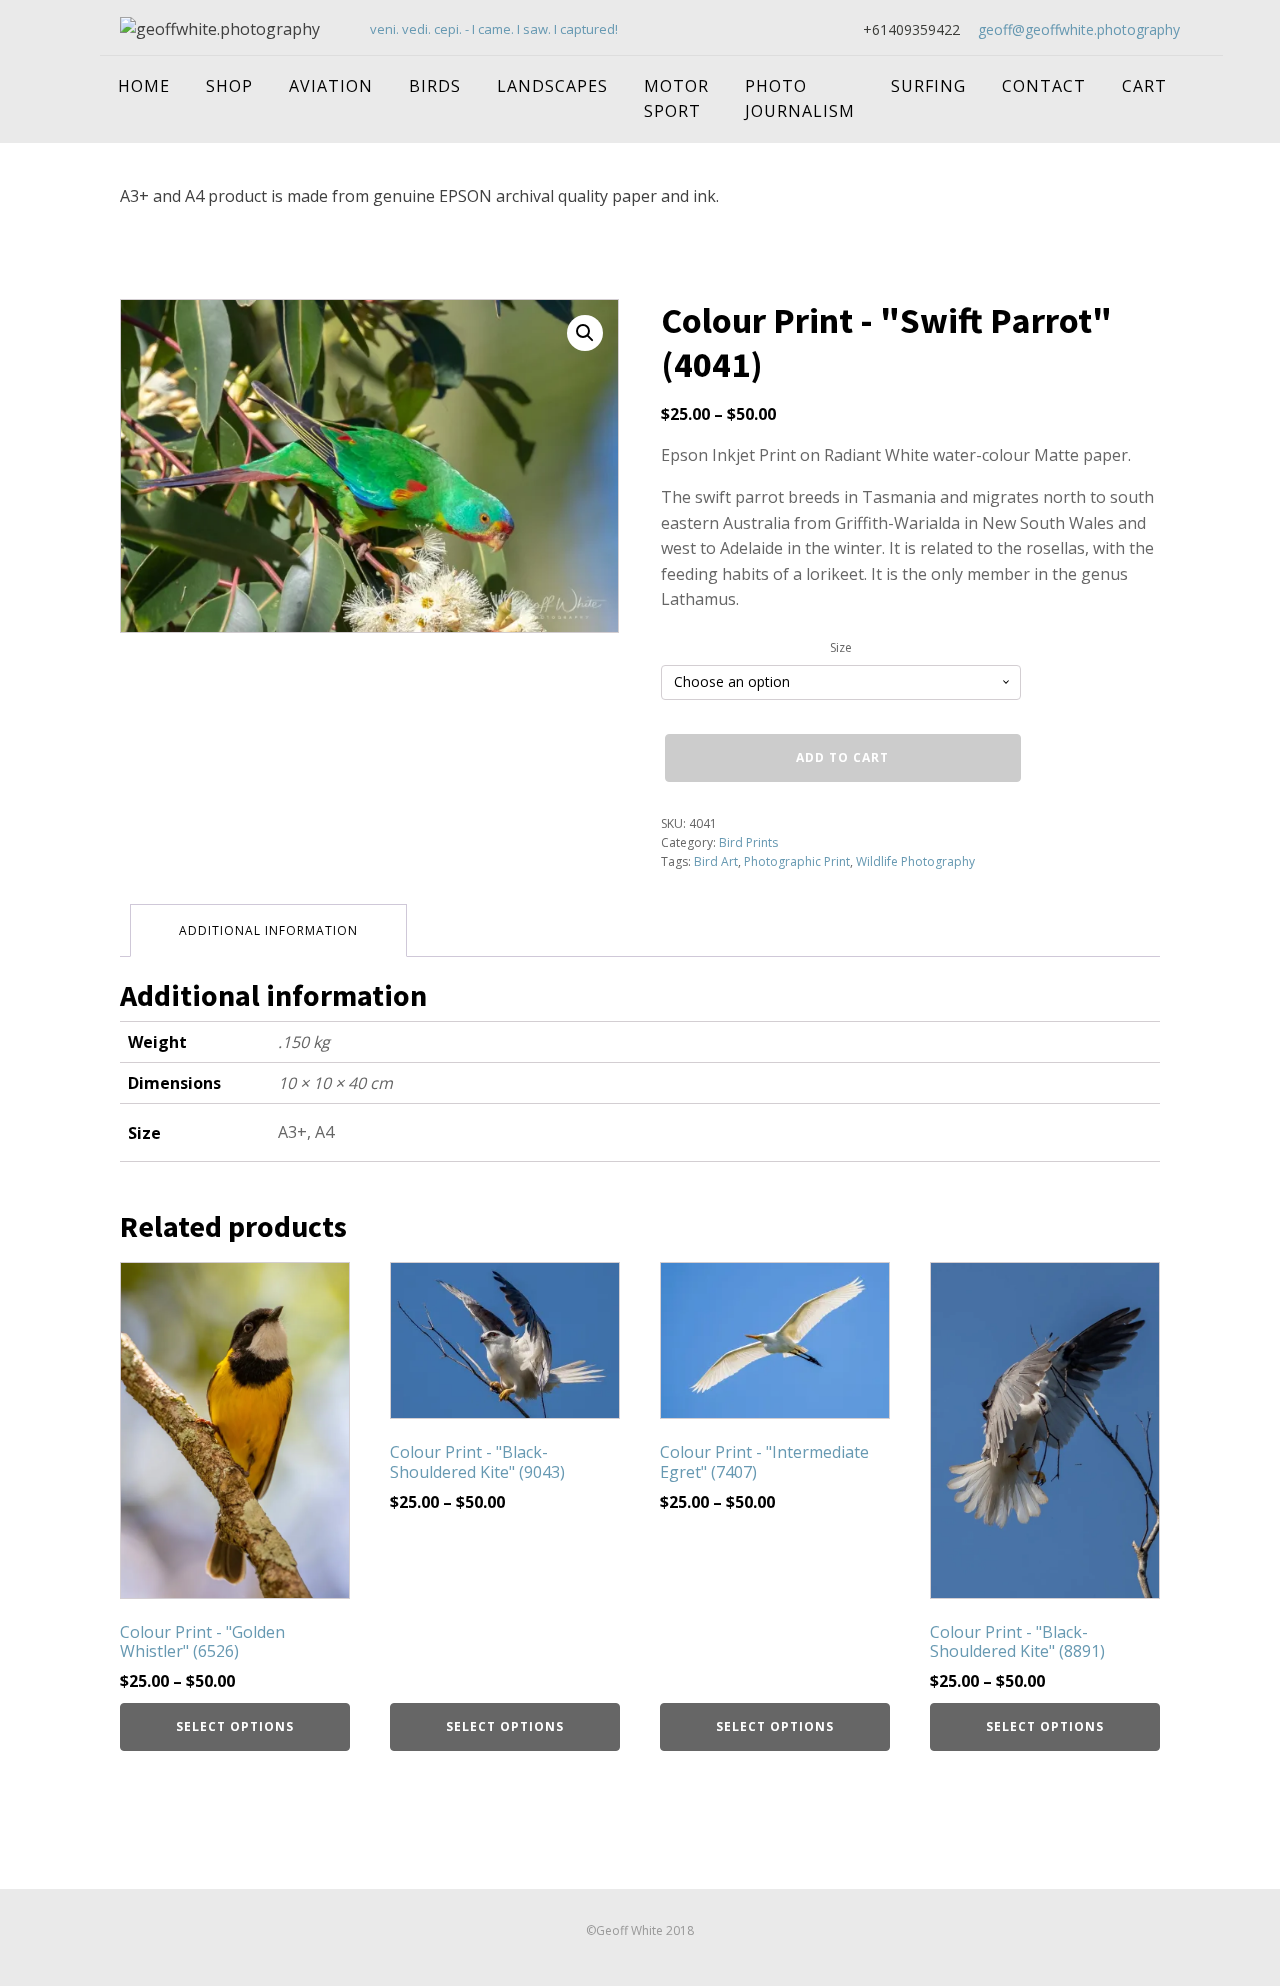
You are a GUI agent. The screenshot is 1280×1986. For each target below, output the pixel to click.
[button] (585, 333)
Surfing (928, 86)
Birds (435, 86)
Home (144, 86)
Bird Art (716, 861)
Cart (1144, 86)
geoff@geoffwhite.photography (1079, 29)
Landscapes (552, 86)
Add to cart (842, 757)
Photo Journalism (800, 99)
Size (841, 647)
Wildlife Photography (915, 861)
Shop (229, 86)
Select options (235, 1726)
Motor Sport (676, 99)
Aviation (331, 86)
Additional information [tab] (268, 930)
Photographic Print (797, 861)
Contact (1044, 86)
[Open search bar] (1203, 74)
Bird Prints (748, 842)
